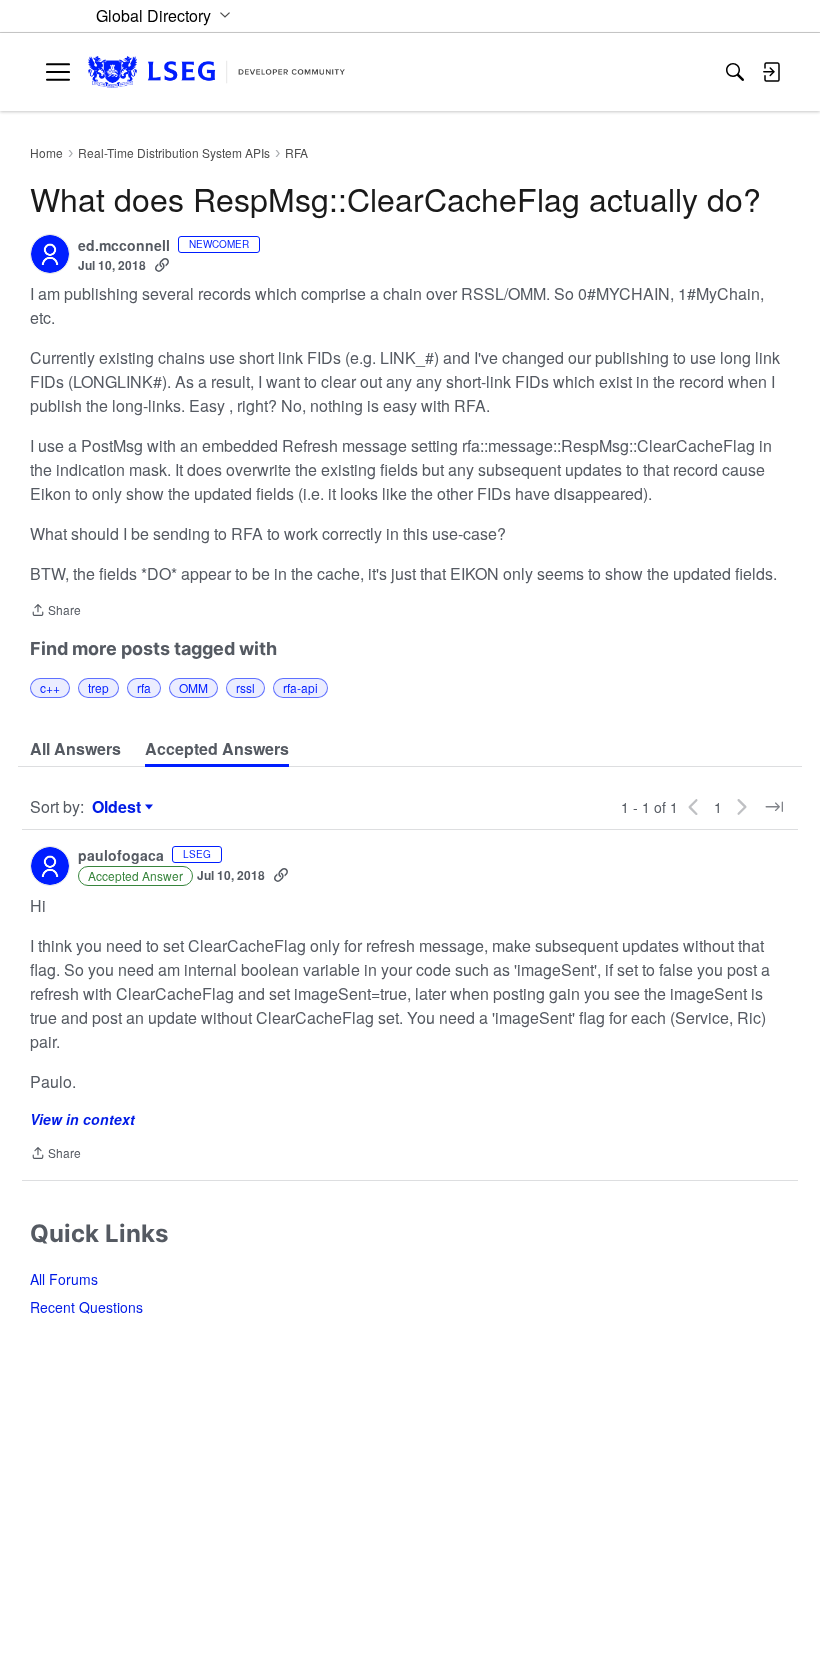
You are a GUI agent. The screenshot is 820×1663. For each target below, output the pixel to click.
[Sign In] (771, 72)
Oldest (119, 807)
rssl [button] (245, 687)
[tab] (75, 749)
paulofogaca (121, 856)
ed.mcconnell (124, 246)
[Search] (735, 72)
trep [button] (98, 687)
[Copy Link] (162, 265)
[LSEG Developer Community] (216, 72)
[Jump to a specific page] (774, 807)
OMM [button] (193, 687)
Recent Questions (86, 1307)
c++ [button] (50, 687)
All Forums (64, 1279)
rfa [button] (144, 687)
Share (55, 611)
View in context (82, 1119)
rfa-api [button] (300, 687)
